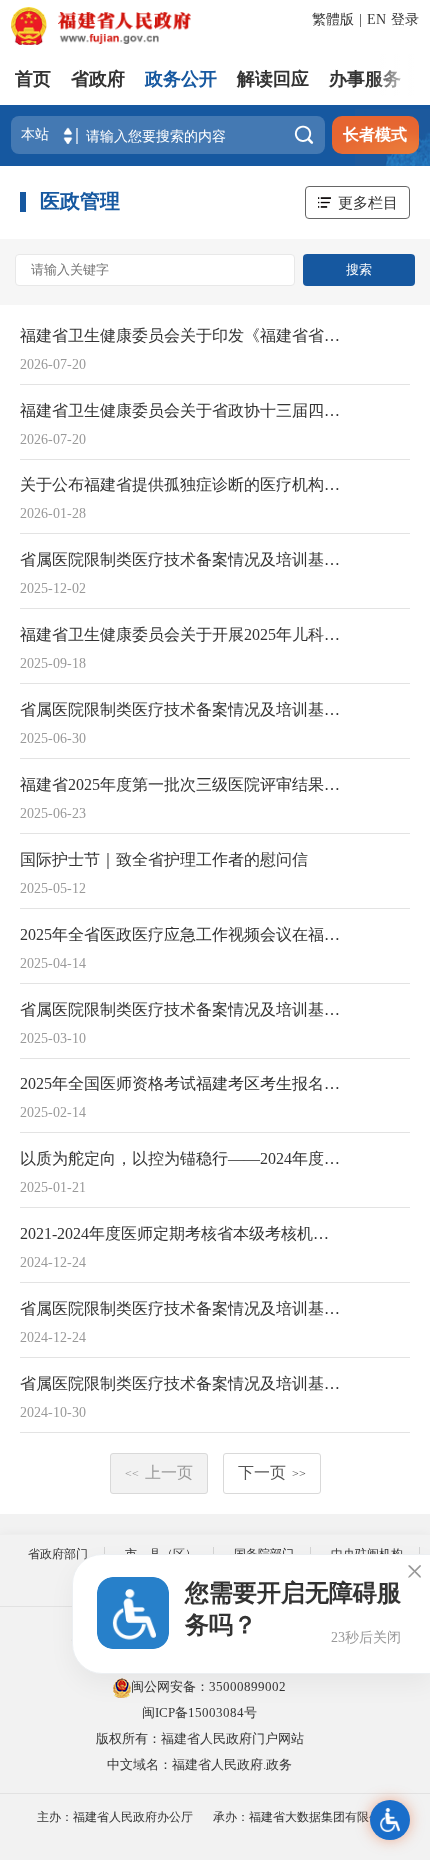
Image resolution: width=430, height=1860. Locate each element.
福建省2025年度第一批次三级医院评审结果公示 (182, 784)
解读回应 (273, 79)
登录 (405, 19)
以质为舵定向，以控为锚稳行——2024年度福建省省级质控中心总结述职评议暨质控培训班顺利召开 (182, 1158)
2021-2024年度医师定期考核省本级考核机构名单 (182, 1233)
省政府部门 (58, 1554)
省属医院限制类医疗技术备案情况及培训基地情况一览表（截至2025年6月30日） (182, 709)
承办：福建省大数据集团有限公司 (303, 1817)
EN (376, 19)
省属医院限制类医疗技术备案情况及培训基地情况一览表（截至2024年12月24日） (182, 1308)
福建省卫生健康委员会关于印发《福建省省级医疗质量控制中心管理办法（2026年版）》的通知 (182, 335)
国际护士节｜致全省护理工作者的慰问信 (164, 859)
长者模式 (375, 134)
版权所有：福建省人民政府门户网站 (200, 1738)
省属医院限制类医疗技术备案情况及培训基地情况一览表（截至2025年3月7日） (182, 1009)
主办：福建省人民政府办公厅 (115, 1817)
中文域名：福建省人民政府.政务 (199, 1764)
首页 (33, 79)
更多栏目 (368, 202)
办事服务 (365, 79)
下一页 (272, 1472)
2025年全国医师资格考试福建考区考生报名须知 (182, 1083)
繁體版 (333, 19)
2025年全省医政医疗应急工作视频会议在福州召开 (182, 934)
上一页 (159, 1472)
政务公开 (181, 79)
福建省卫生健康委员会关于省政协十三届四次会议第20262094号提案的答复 (182, 410)
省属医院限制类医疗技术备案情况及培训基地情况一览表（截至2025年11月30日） (182, 559)
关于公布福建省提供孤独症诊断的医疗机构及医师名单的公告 (182, 484)
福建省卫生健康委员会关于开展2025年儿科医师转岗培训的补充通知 (182, 634)
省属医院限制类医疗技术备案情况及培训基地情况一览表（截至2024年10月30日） (182, 1383)
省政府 (98, 79)
